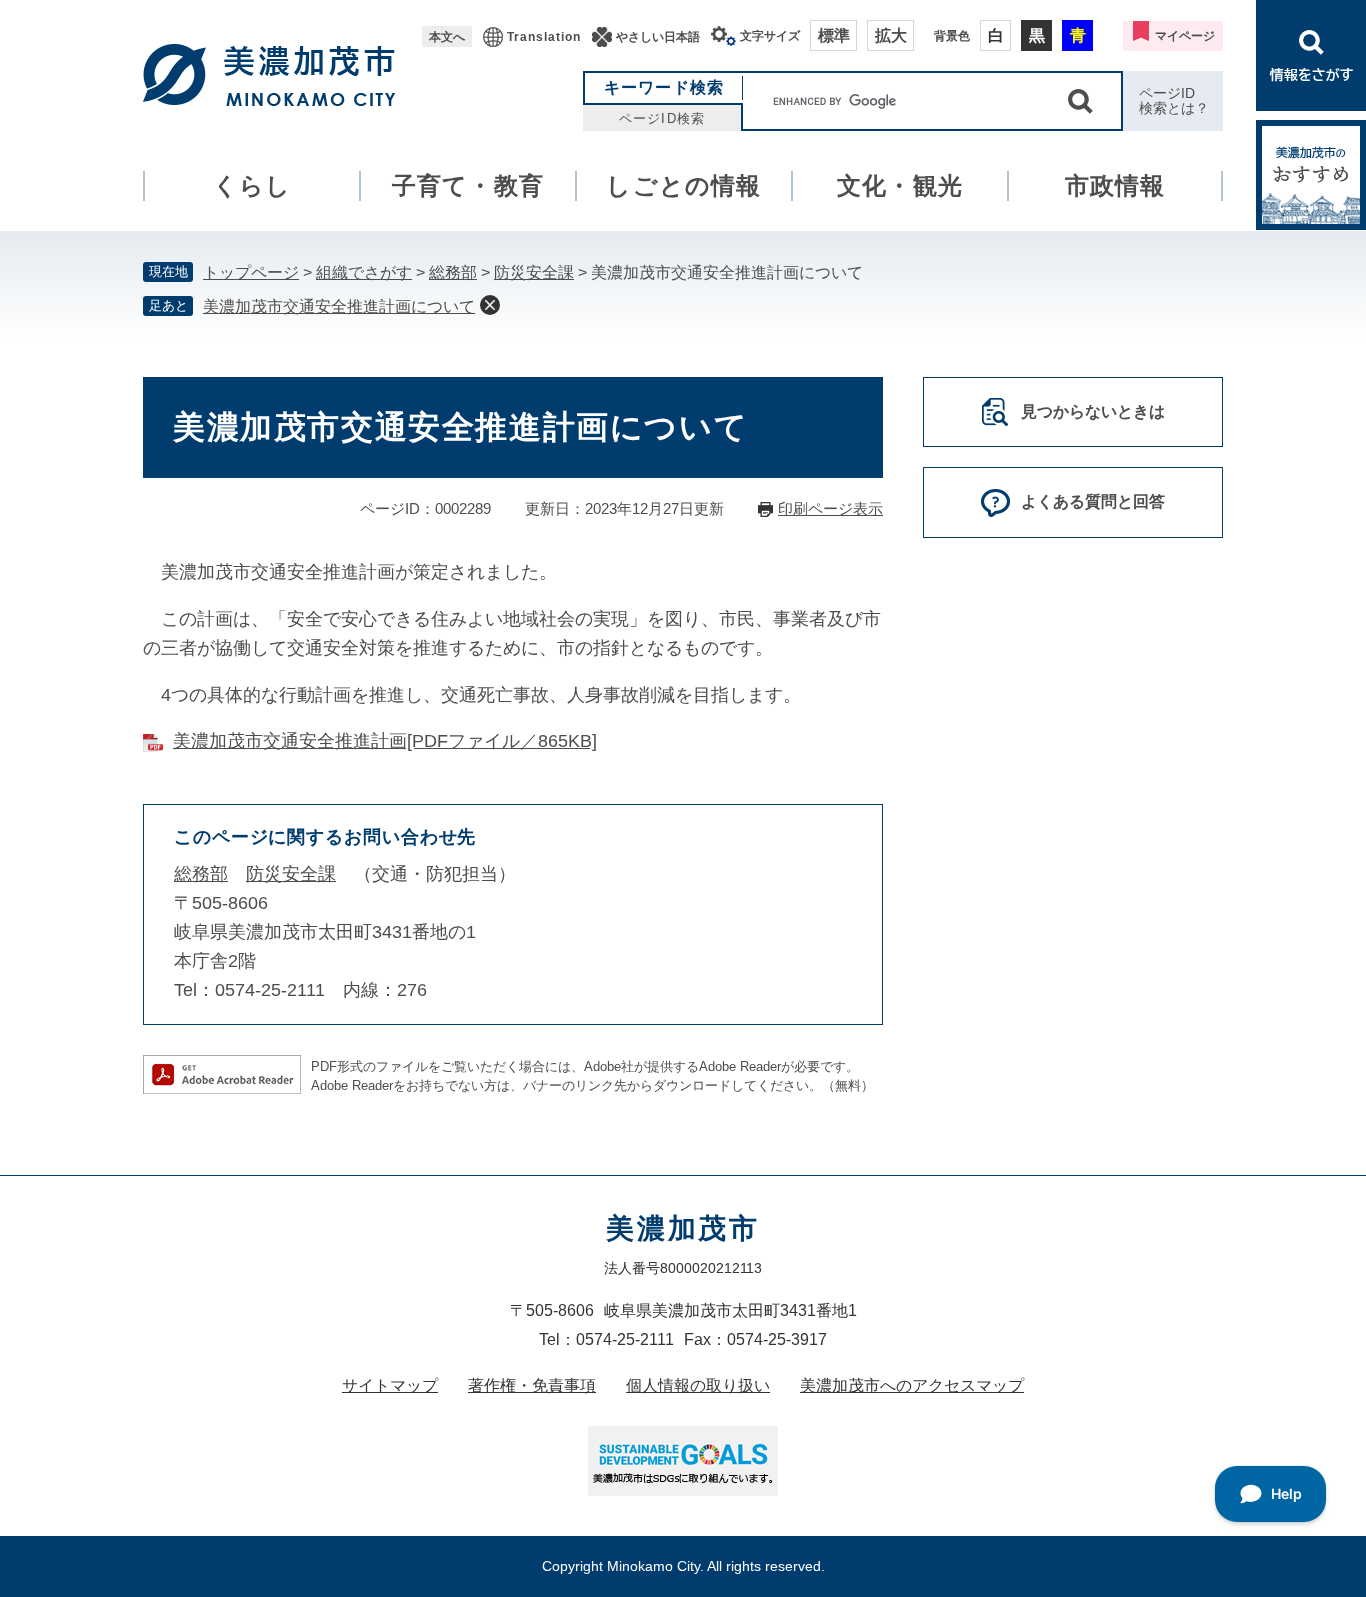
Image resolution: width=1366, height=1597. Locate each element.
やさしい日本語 (658, 37)
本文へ (447, 37)
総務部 (453, 272)
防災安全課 (534, 272)
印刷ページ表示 (830, 508)
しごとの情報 (683, 185)
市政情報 (1115, 185)
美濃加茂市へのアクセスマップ (912, 1385)
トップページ (251, 272)
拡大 (891, 35)
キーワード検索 (664, 87)
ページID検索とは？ (1174, 100)
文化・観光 (900, 185)
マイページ (1185, 36)
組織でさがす (364, 272)
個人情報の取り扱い (698, 1385)
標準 (834, 35)
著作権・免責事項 (532, 1385)
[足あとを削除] (490, 305)
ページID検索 (661, 118)
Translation (544, 37)
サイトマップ (390, 1385)
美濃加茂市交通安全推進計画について (339, 306)
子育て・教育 (468, 185)
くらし (252, 185)
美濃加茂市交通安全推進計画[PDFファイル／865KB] (385, 741)
